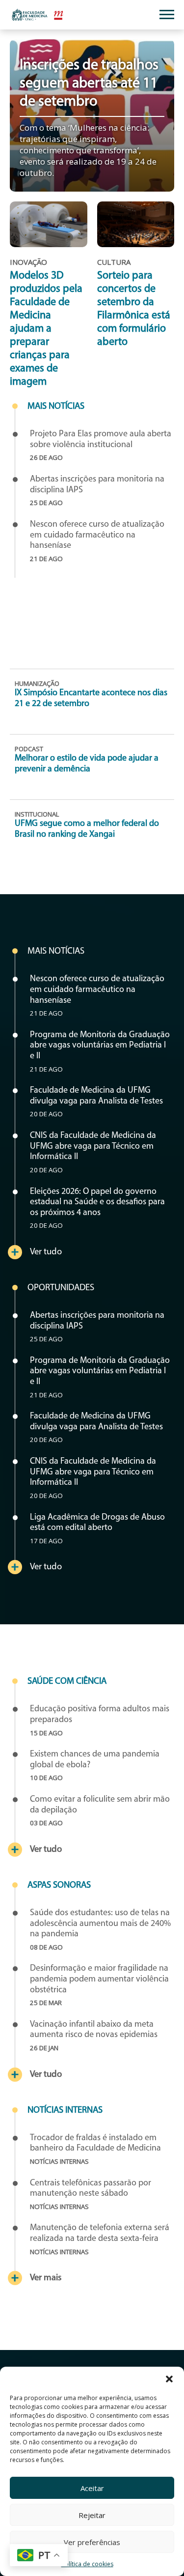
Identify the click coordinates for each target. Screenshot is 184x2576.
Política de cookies (87, 2564)
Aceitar (92, 2488)
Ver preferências (92, 2542)
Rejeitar (92, 2515)
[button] (169, 2379)
